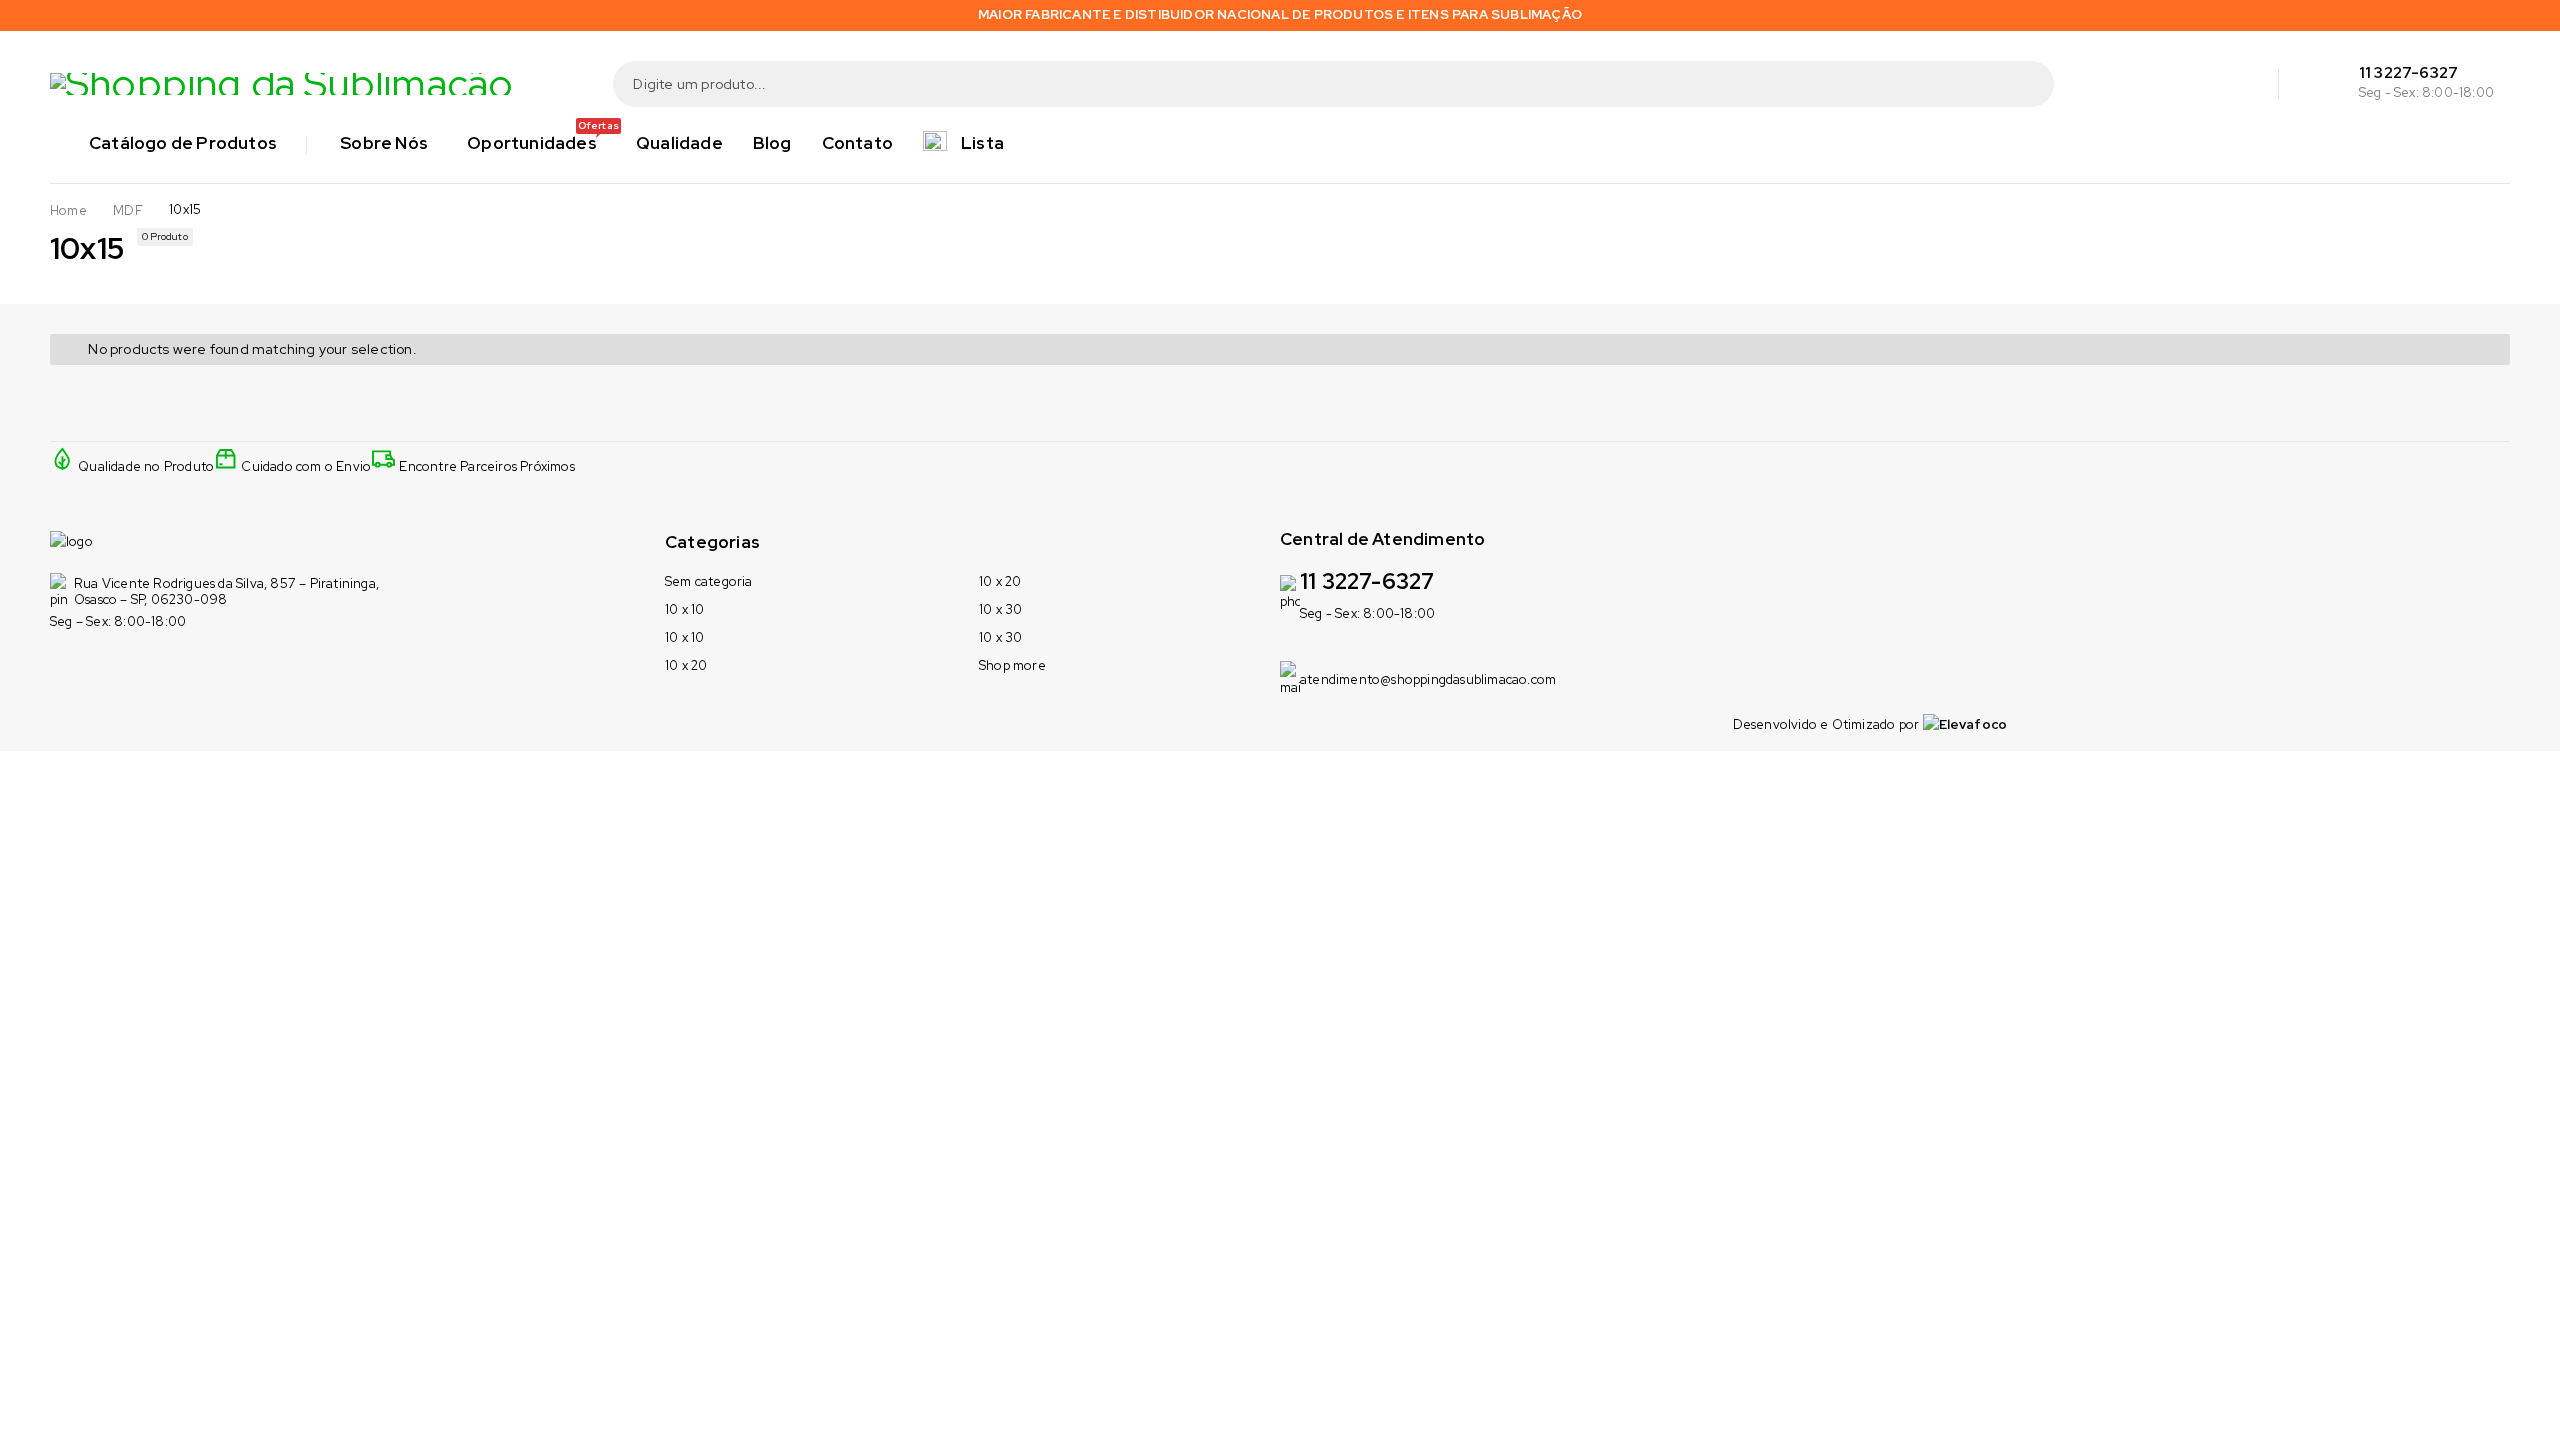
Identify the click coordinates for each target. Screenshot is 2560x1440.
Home (68, 211)
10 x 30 (1000, 609)
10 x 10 (684, 609)
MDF (128, 211)
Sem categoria (709, 581)
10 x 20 (686, 665)
